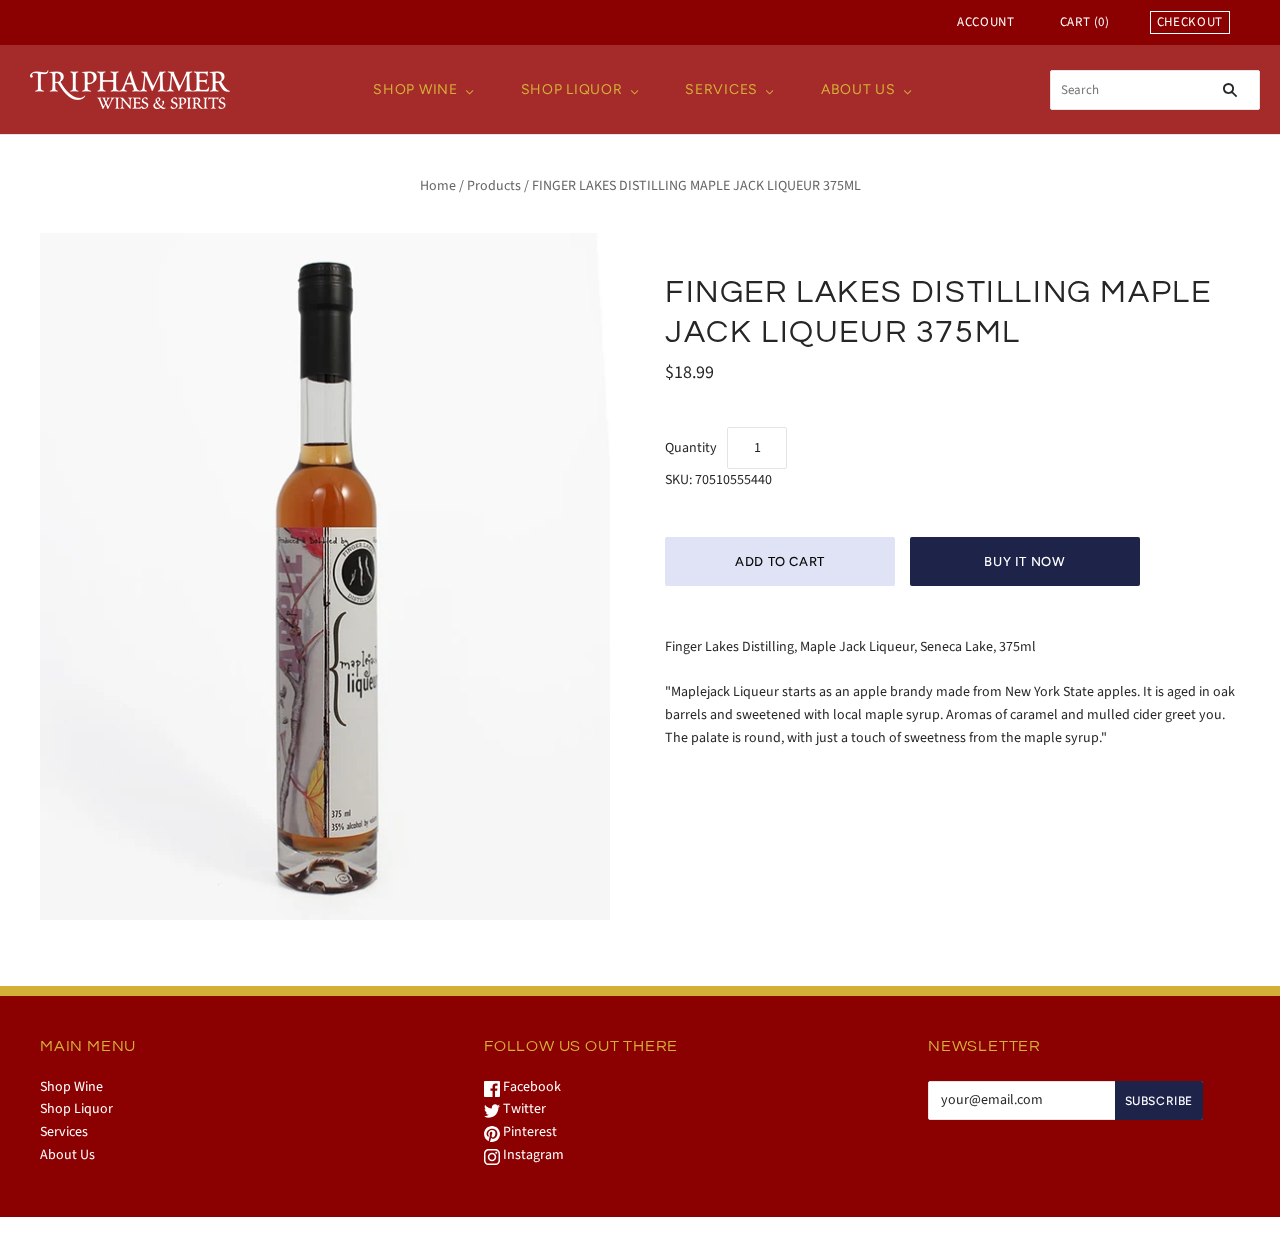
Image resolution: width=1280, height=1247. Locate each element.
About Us (858, 89)
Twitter (523, 1109)
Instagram (532, 1155)
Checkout (1190, 22)
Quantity (691, 448)
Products (494, 186)
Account (986, 22)
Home (438, 186)
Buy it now (1025, 561)
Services (721, 89)
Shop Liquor (572, 89)
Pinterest (528, 1132)
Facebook (530, 1087)
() (1085, 22)
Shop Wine (415, 89)
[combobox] (1155, 90)
